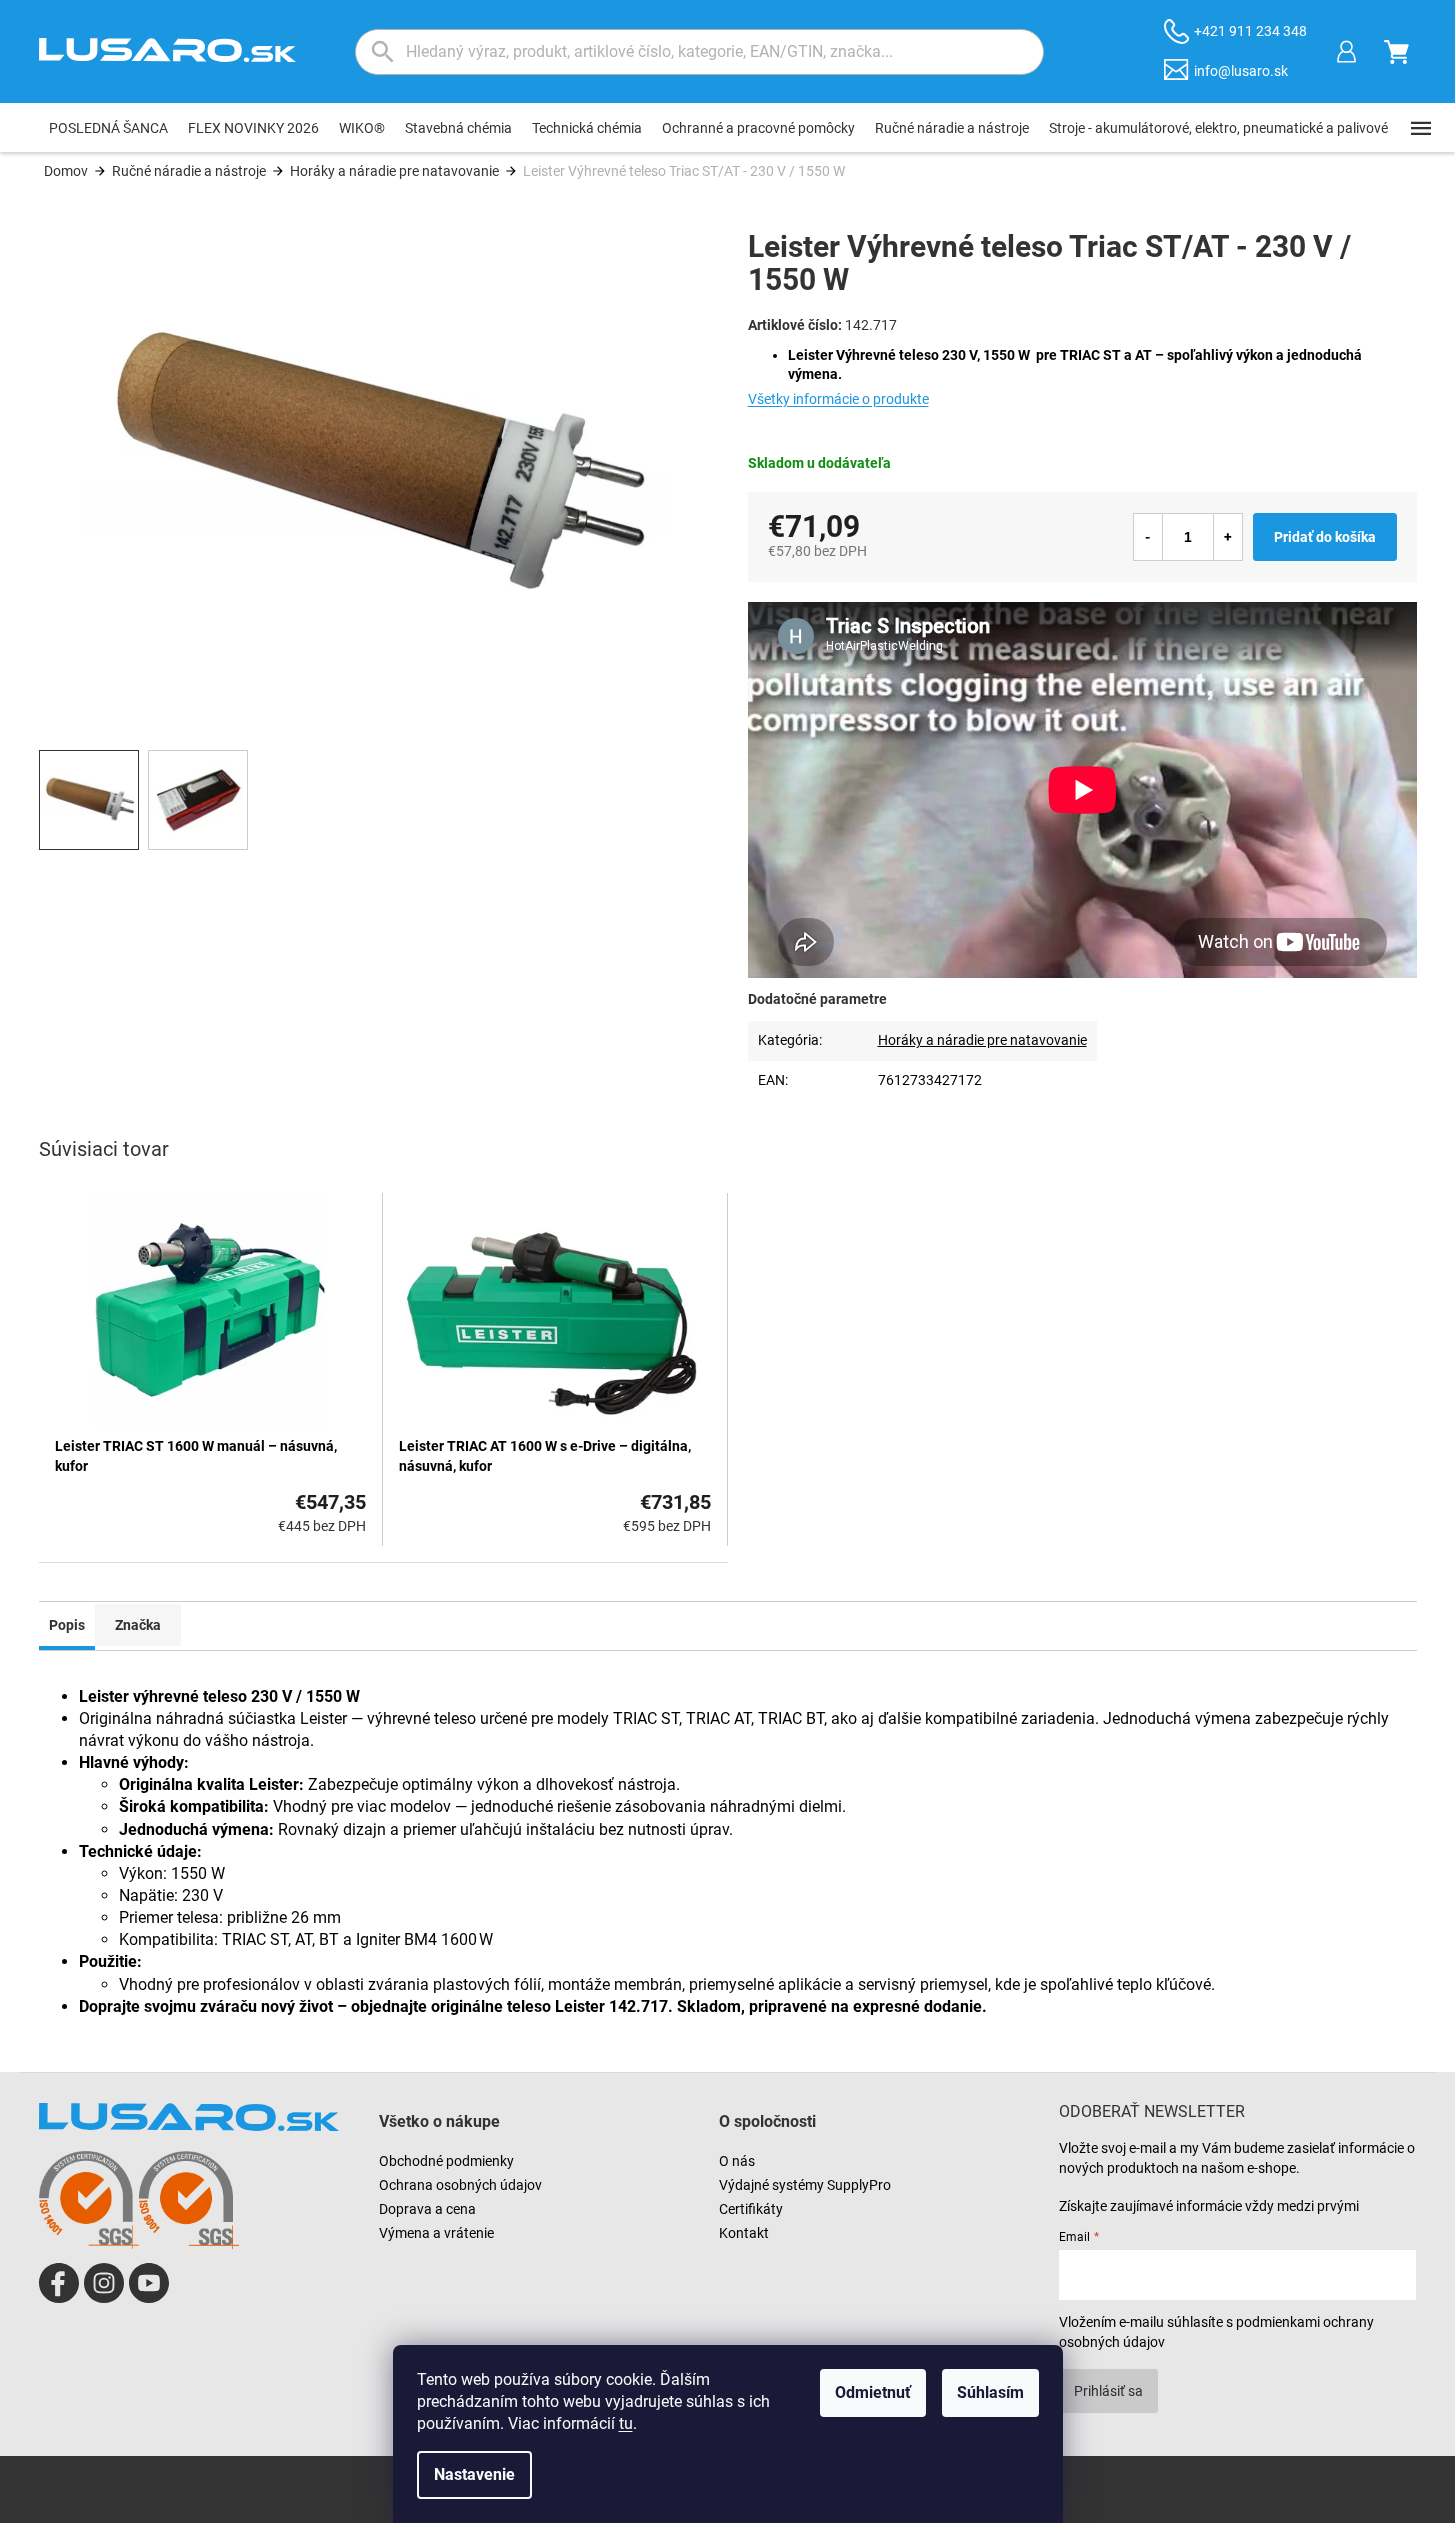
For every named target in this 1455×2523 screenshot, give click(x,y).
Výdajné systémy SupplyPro (805, 2185)
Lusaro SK (59, 2283)
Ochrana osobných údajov (460, 2185)
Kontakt (744, 2233)
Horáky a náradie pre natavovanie (982, 1040)
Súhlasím (990, 2392)
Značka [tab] (138, 1625)
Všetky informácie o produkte (838, 399)
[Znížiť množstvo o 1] (1148, 537)
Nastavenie (474, 2474)
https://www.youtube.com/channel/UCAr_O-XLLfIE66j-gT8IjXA (149, 2283)
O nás (737, 2161)
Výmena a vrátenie (436, 2233)
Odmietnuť (873, 2392)
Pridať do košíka (1325, 537)
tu (626, 2423)
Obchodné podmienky (446, 2161)
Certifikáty (751, 2209)
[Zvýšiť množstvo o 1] (1228, 537)
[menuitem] (108, 128)
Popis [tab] (67, 1625)
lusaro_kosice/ (104, 2283)
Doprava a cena (427, 2209)
